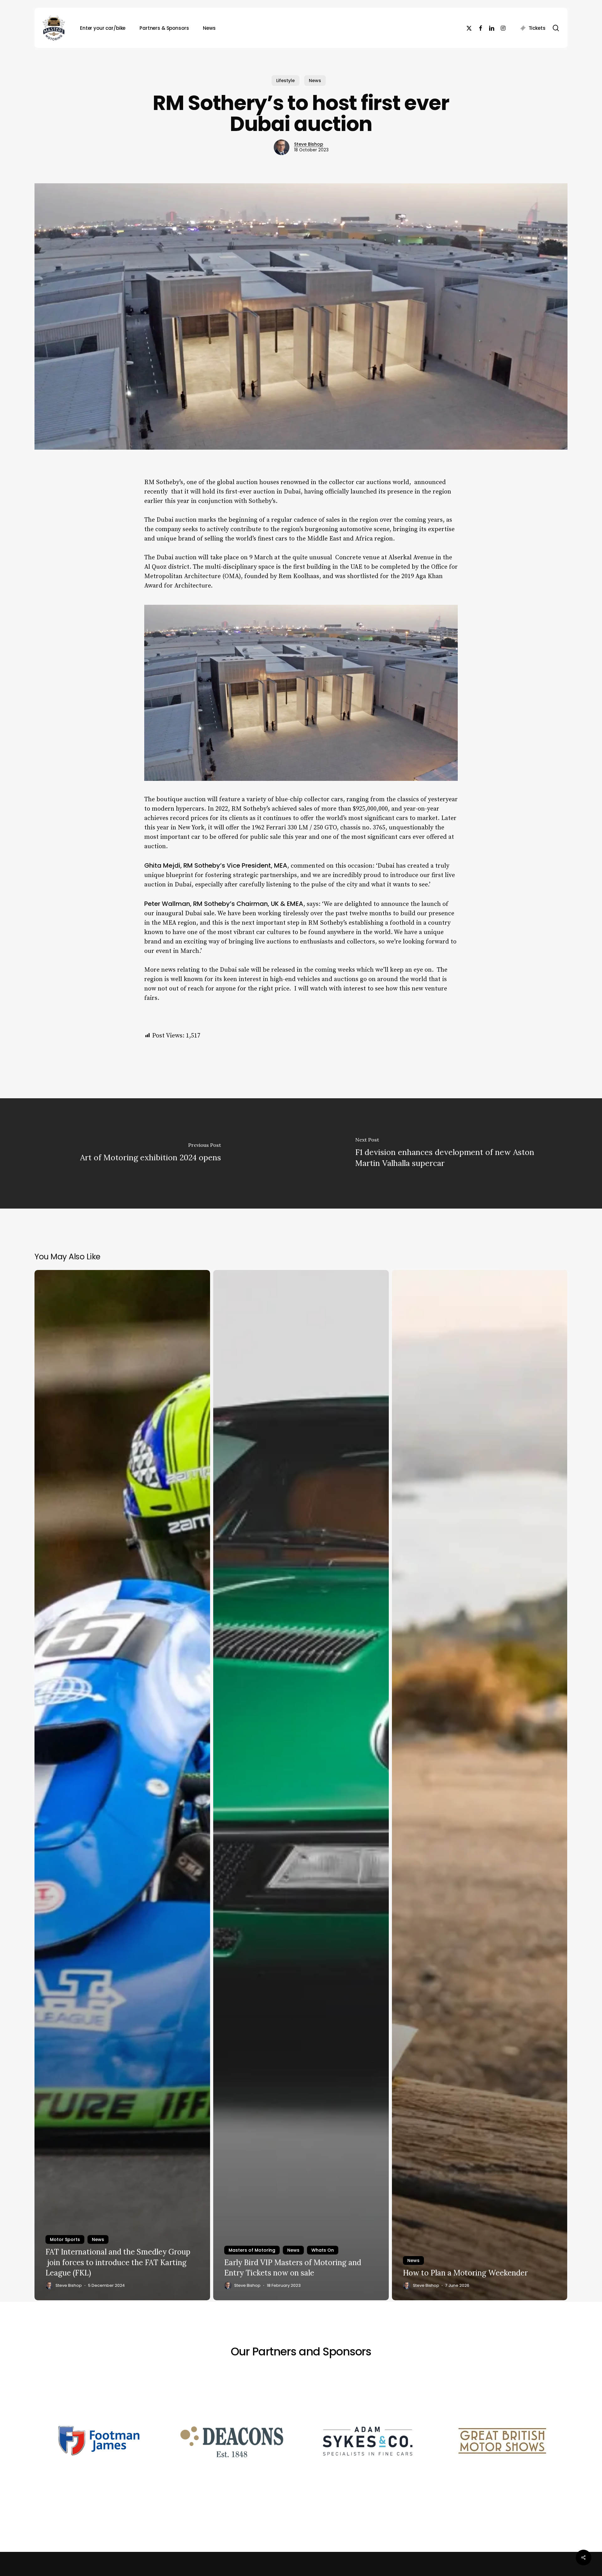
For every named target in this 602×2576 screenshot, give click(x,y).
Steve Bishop (309, 144)
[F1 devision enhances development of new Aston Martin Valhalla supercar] (451, 1153)
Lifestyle (285, 81)
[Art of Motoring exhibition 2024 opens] (150, 1153)
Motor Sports (65, 2239)
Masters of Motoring (252, 2250)
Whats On (323, 2250)
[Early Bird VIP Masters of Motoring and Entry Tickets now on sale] (301, 1785)
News (315, 81)
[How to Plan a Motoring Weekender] (480, 1785)
